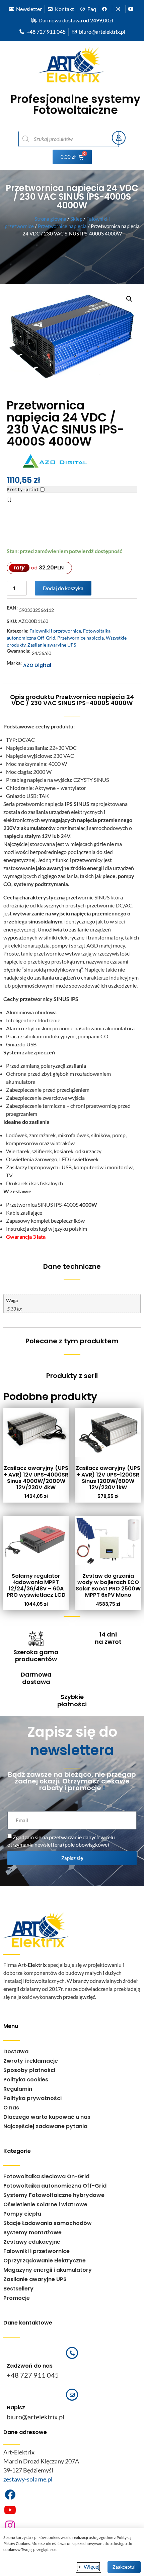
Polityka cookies (26, 2080)
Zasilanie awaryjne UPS (52, 645)
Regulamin (18, 2089)
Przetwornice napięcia (62, 226)
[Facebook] (10, 2495)
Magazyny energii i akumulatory (48, 2270)
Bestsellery (18, 2289)
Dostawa (16, 2051)
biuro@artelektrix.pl (35, 2417)
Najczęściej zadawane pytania (45, 2126)
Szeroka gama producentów (36, 1656)
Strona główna (50, 219)
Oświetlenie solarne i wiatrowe (45, 2204)
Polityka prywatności (32, 2098)
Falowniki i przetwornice (55, 631)
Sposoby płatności (29, 2070)
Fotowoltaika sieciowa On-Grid (46, 2176)
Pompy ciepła (22, 2214)
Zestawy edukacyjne (32, 2242)
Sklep (76, 219)
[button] (129, 299)
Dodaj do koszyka (63, 588)
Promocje (17, 2298)
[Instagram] (10, 2525)
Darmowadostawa (36, 1678)
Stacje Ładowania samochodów (48, 2223)
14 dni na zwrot (108, 1638)
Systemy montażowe (32, 2232)
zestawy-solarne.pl (28, 2479)
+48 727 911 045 (33, 2375)
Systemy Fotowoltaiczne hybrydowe (54, 2195)
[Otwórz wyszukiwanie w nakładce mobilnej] (62, 139)
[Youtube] (10, 2510)
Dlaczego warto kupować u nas (47, 2117)
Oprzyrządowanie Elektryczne (45, 2261)
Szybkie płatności (72, 1700)
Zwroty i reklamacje (31, 2061)
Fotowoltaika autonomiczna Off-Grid (55, 2186)
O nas (11, 2108)
